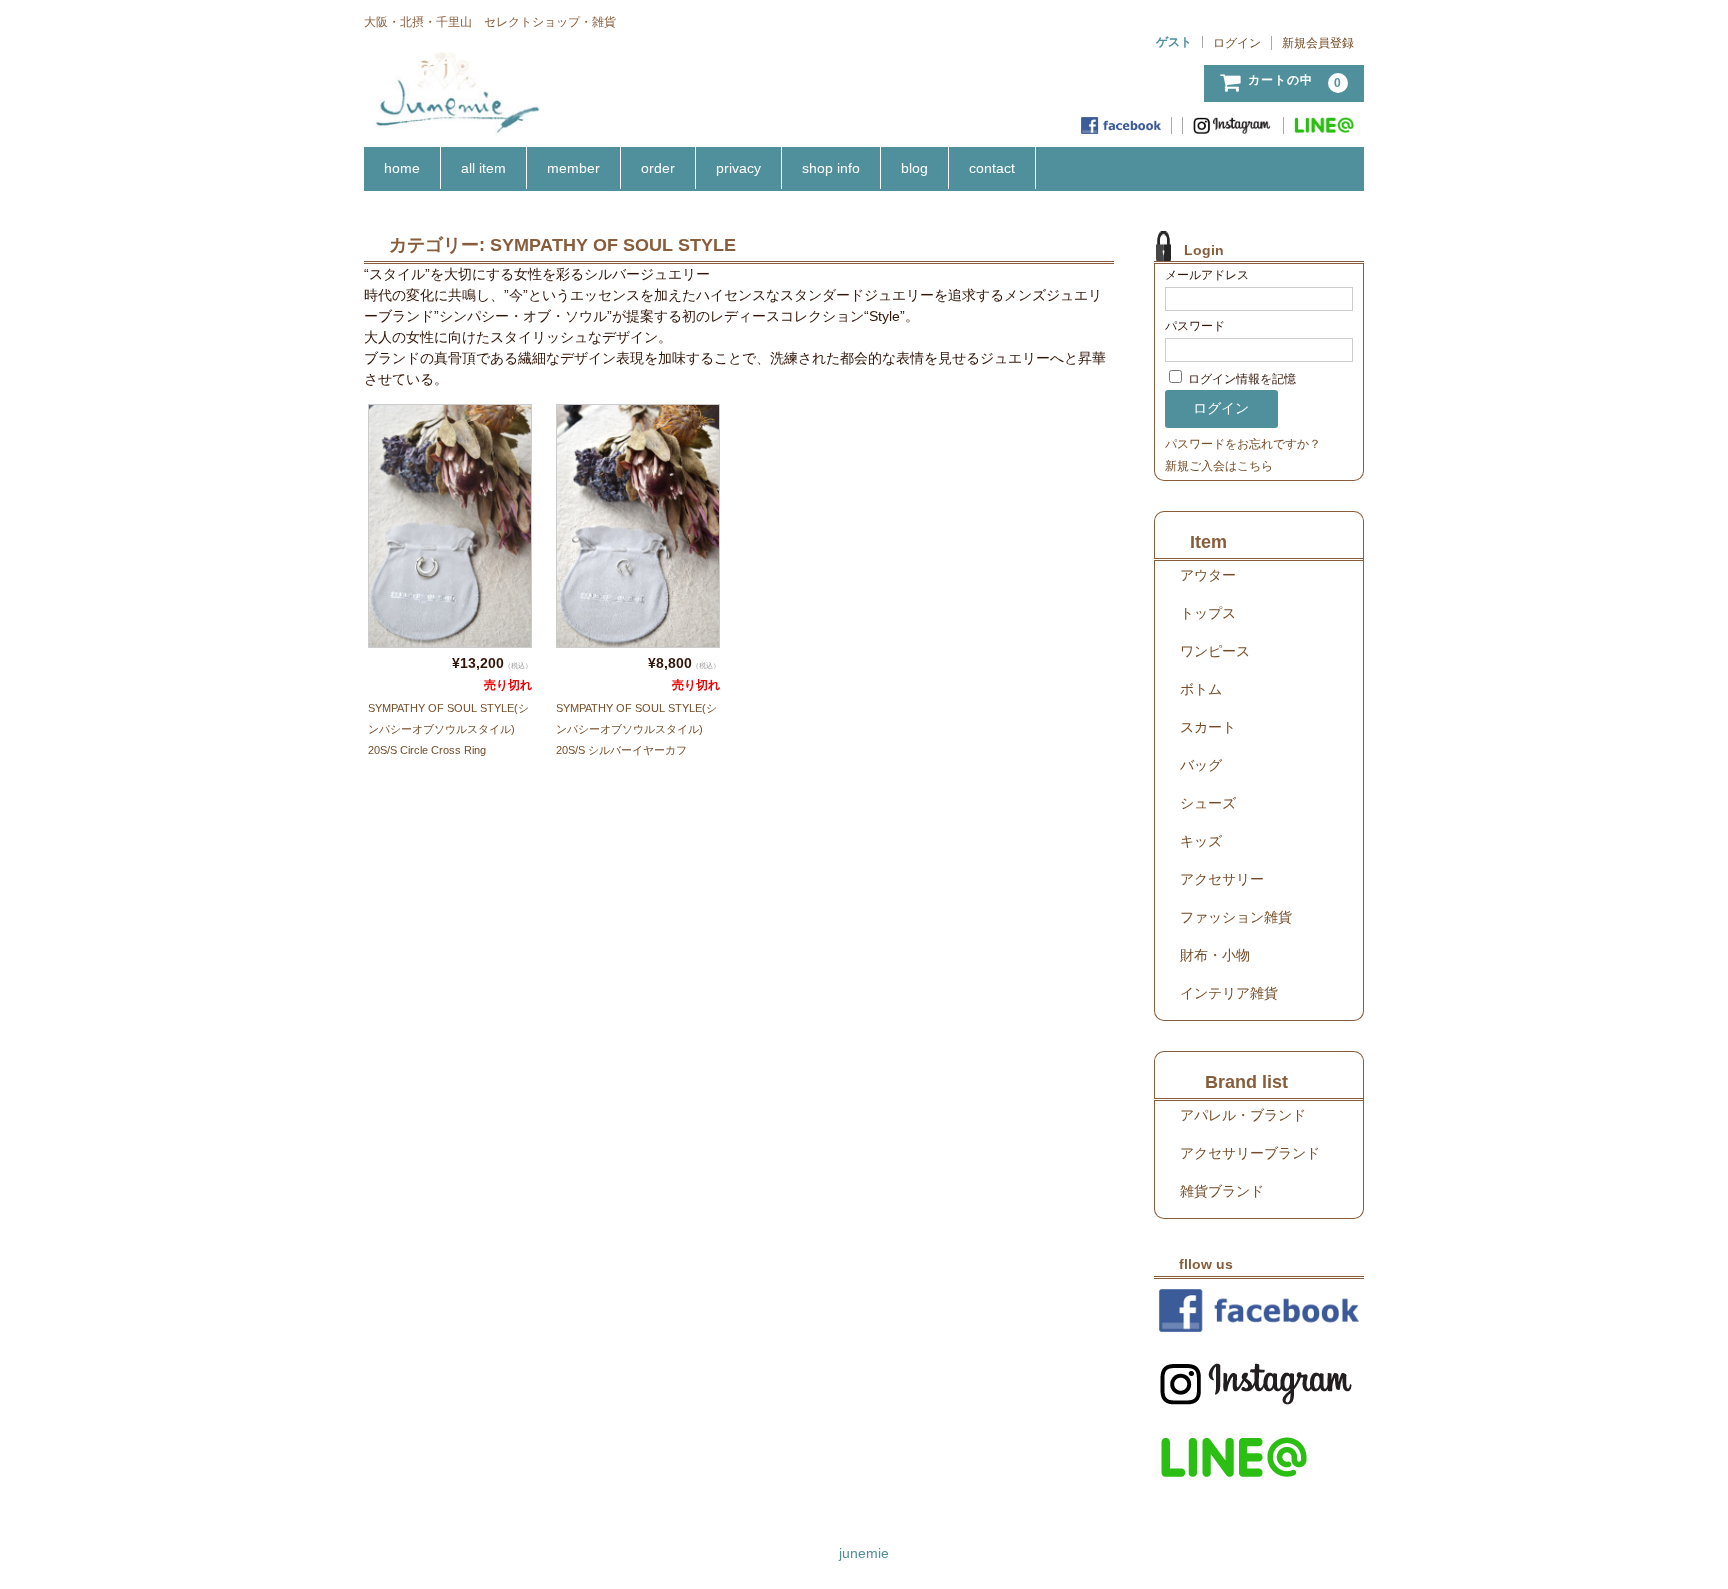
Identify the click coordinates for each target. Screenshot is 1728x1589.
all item (483, 168)
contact (992, 168)
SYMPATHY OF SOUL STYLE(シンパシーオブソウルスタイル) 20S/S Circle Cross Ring (448, 729)
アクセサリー (1222, 879)
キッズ (1201, 841)
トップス (1208, 613)
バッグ (1201, 765)
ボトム (1201, 689)
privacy (738, 168)
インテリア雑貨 (1229, 993)
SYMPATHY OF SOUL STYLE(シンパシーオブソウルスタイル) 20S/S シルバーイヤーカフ (636, 729)
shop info (831, 168)
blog (914, 168)
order (658, 168)
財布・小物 (1215, 955)
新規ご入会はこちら (1219, 466)
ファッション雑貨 (1236, 917)
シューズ (1208, 803)
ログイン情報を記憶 (1240, 379)
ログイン (1237, 43)
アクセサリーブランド (1250, 1153)
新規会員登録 (1318, 43)
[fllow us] (1259, 1310)
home (402, 168)
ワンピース (1215, 651)
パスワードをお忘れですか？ (1243, 444)
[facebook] (1121, 125)
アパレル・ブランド (1243, 1115)
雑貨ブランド (1222, 1191)
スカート (1208, 727)
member (573, 168)
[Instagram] (1233, 125)
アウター (1208, 575)
